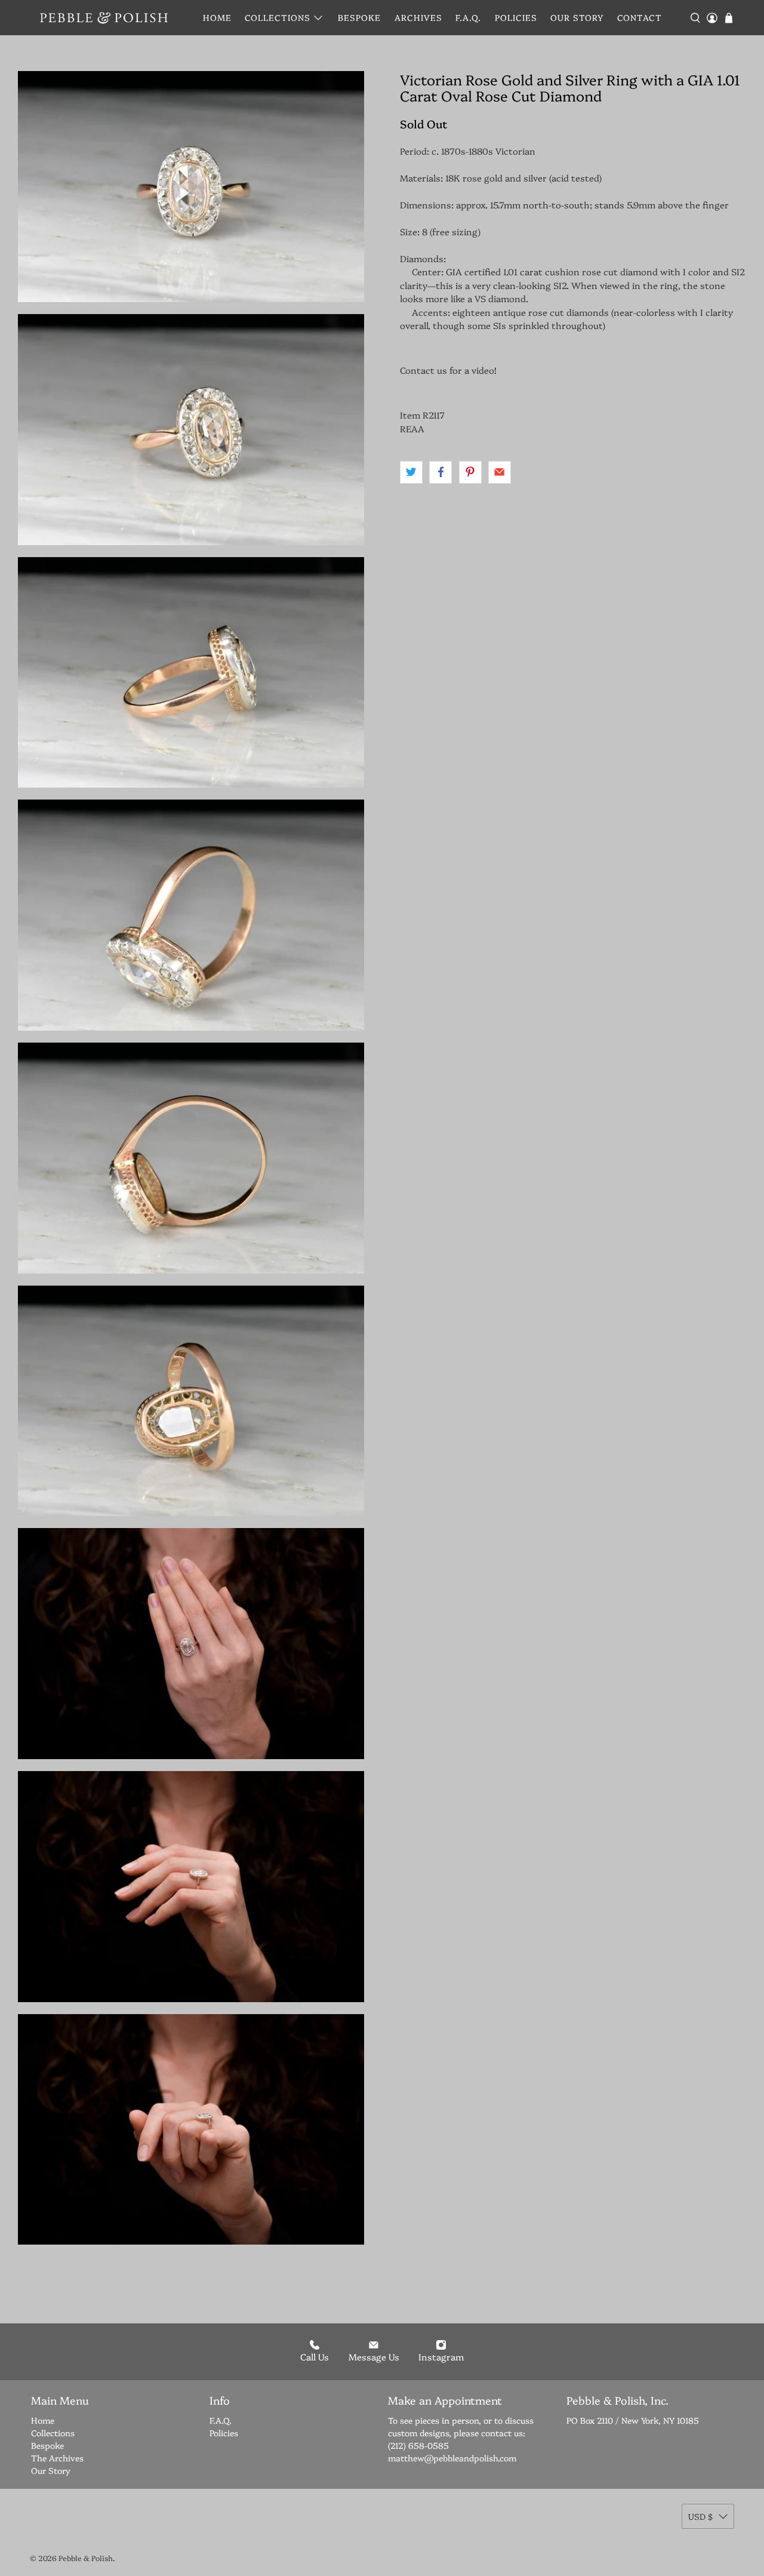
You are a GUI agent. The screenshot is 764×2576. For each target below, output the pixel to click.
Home (217, 17)
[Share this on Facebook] (440, 472)
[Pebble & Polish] (104, 18)
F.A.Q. (468, 17)
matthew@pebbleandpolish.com (452, 2458)
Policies (516, 17)
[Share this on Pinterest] (470, 472)
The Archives (57, 2458)
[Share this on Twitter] (411, 472)
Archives (418, 17)
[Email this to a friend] (500, 472)
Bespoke (359, 17)
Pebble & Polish (86, 2558)
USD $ (700, 2516)
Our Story (577, 17)
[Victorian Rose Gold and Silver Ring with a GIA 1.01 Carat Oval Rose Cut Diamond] (191, 187)
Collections (278, 17)
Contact (640, 17)
